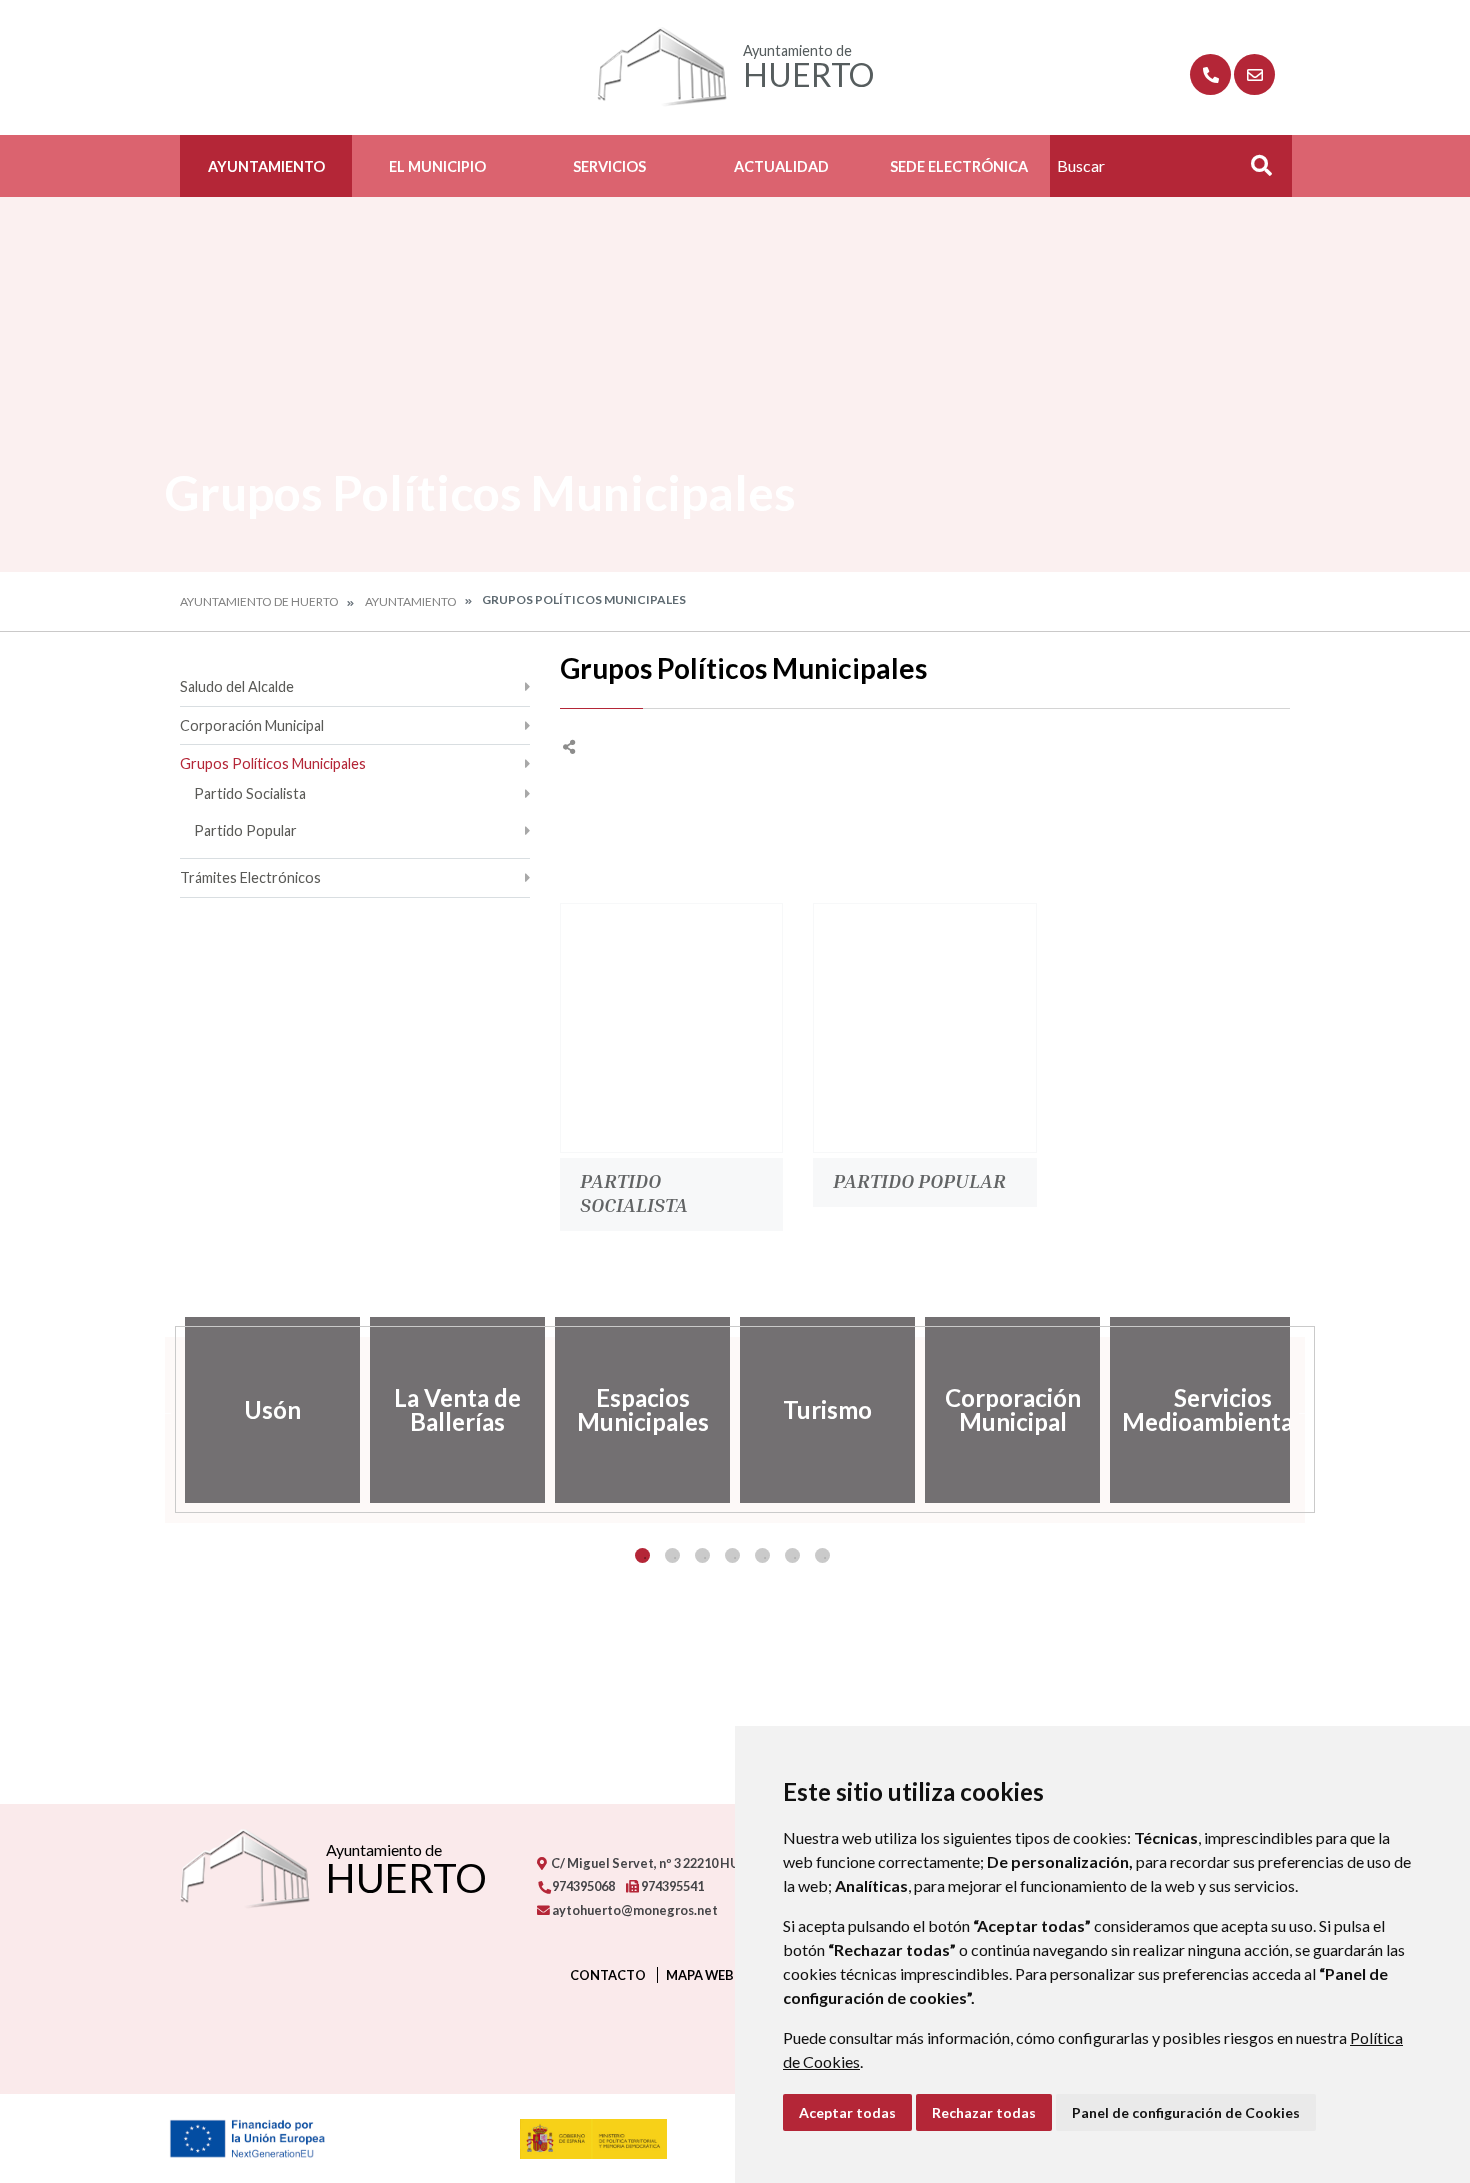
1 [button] (642, 1555)
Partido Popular (245, 830)
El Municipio (437, 166)
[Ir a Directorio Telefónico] (1210, 74)
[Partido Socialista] (671, 1028)
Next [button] (1305, 1410)
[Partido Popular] (924, 1028)
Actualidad (781, 166)
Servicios (609, 166)
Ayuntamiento (266, 166)
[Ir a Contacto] (1254, 74)
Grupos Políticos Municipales (273, 763)
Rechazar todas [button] (984, 2112)
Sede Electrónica (959, 166)
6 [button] (792, 1555)
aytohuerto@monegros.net (634, 1910)
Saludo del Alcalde (237, 686)
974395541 (671, 1886)
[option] (272, 1410)
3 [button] (702, 1555)
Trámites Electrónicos (250, 877)
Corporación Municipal (252, 725)
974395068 (582, 1886)
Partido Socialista (250, 793)
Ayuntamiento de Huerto (259, 601)
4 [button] (732, 1555)
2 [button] (672, 1555)
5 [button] (762, 1555)
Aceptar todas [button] (847, 2112)
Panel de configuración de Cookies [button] (1186, 2112)
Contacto (608, 1975)
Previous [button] (165, 1410)
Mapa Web (700, 1975)
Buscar (1254, 171)
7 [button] (822, 1555)
